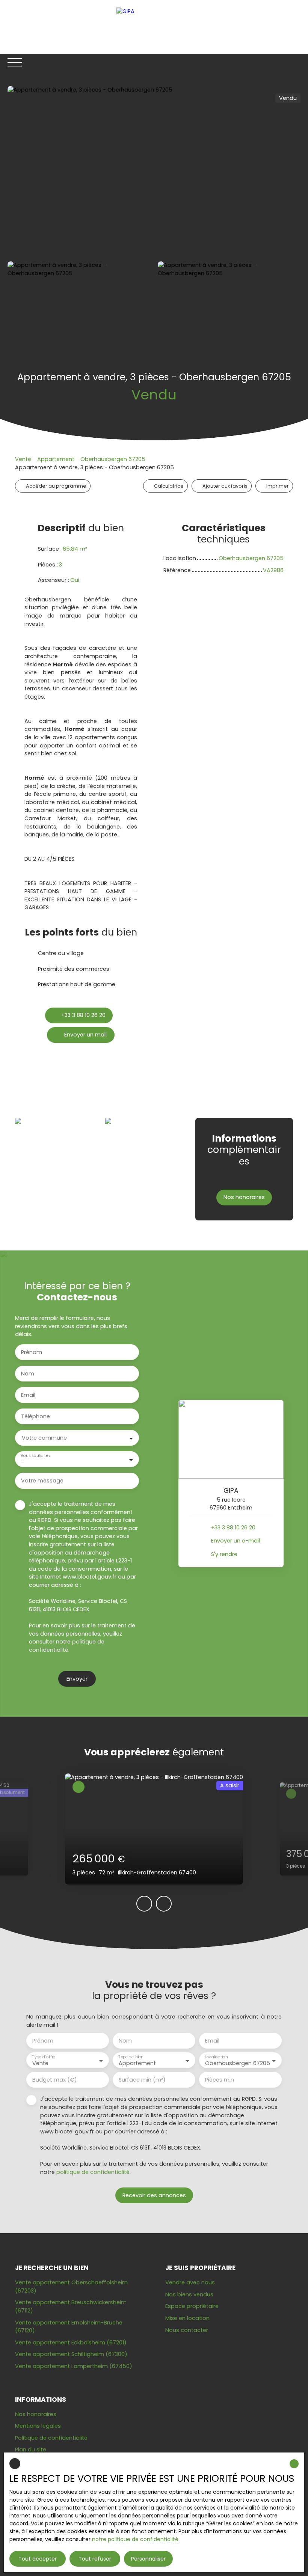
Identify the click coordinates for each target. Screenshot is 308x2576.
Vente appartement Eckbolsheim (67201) (71, 2343)
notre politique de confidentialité (135, 2539)
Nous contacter (187, 2330)
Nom (28, 1374)
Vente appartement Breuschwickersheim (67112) (71, 2306)
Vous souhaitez (35, 1456)
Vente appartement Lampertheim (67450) (74, 2366)
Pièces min (220, 2080)
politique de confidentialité (67, 1646)
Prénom (32, 1352)
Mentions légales (38, 2426)
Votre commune (44, 1438)
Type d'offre (44, 2057)
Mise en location (187, 2318)
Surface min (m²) (142, 2080)
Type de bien (131, 2057)
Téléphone (35, 1416)
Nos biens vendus (189, 2294)
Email (28, 1395)
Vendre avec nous (190, 2282)
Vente (23, 459)
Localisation (216, 2057)
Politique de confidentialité (51, 2438)
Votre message (42, 1481)
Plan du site (31, 2449)
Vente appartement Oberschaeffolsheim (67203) (71, 2287)
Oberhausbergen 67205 (113, 459)
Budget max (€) (55, 2080)
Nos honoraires (36, 2414)
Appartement (56, 459)
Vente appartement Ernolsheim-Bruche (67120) (69, 2327)
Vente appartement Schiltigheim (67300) (71, 2354)
